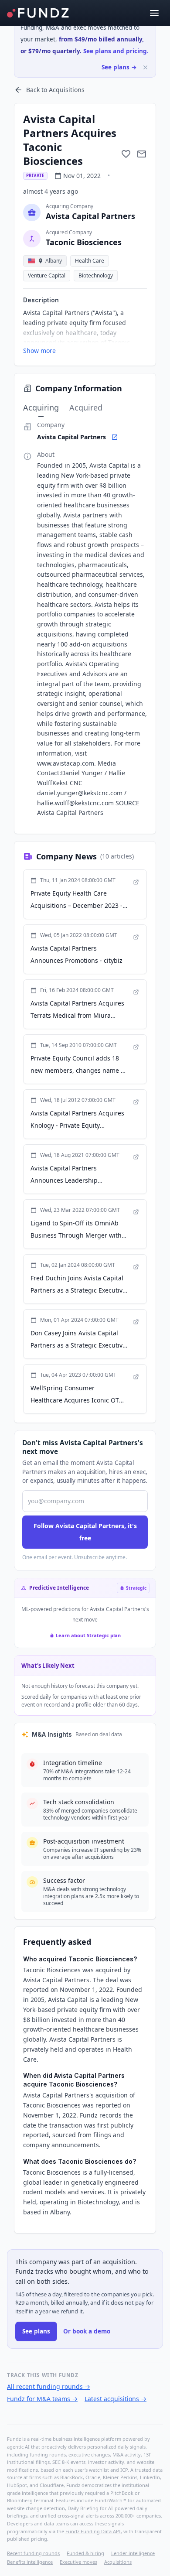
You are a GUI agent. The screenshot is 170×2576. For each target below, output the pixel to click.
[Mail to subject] (142, 154)
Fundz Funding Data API (93, 2531)
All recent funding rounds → (49, 2386)
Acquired (86, 407)
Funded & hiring (85, 2553)
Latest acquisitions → (116, 2399)
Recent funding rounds (33, 2553)
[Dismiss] (145, 67)
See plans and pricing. (116, 51)
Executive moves (78, 2562)
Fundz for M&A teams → (42, 2399)
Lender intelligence (133, 2553)
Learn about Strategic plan (88, 1635)
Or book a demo (87, 2331)
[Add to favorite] (126, 154)
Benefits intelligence (30, 2562)
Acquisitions (118, 2562)
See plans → (119, 67)
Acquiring (41, 407)
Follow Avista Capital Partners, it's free (85, 1532)
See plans (36, 2331)
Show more (39, 351)
